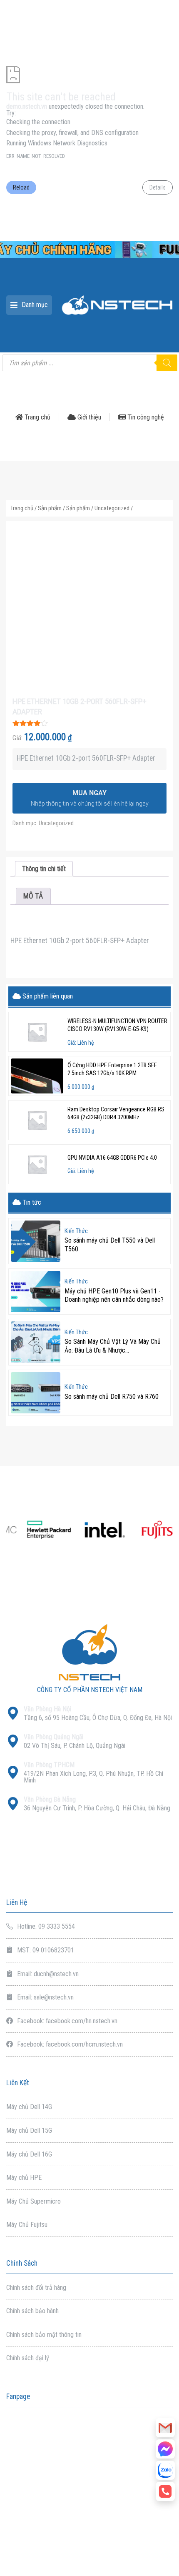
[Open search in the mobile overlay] (89, 363)
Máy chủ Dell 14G (29, 2107)
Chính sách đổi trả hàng (36, 2288)
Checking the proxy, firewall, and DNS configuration (72, 133)
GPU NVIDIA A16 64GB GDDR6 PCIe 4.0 (112, 1158)
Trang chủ (37, 417)
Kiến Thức (76, 1231)
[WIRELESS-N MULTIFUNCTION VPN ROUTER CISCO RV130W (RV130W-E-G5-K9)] (37, 1032)
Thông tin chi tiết (44, 869)
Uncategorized (112, 508)
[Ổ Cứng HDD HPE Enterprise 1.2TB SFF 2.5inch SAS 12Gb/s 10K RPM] (37, 1076)
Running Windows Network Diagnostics (57, 143)
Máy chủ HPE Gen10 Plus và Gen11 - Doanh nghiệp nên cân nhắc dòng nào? (114, 1295)
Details (158, 187)
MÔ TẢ (33, 896)
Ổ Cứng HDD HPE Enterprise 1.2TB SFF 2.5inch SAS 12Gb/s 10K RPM (112, 1069)
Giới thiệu (88, 417)
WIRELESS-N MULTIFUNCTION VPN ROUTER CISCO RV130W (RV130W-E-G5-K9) (117, 1025)
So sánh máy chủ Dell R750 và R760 (112, 1397)
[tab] (44, 869)
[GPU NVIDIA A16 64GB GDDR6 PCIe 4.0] (37, 1164)
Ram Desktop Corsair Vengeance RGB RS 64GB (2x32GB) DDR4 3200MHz (116, 1113)
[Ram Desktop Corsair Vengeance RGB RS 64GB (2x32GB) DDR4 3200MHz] (37, 1120)
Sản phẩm (50, 508)
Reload (21, 187)
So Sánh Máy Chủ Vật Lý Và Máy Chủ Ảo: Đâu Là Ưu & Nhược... (113, 1346)
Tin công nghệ (145, 417)
